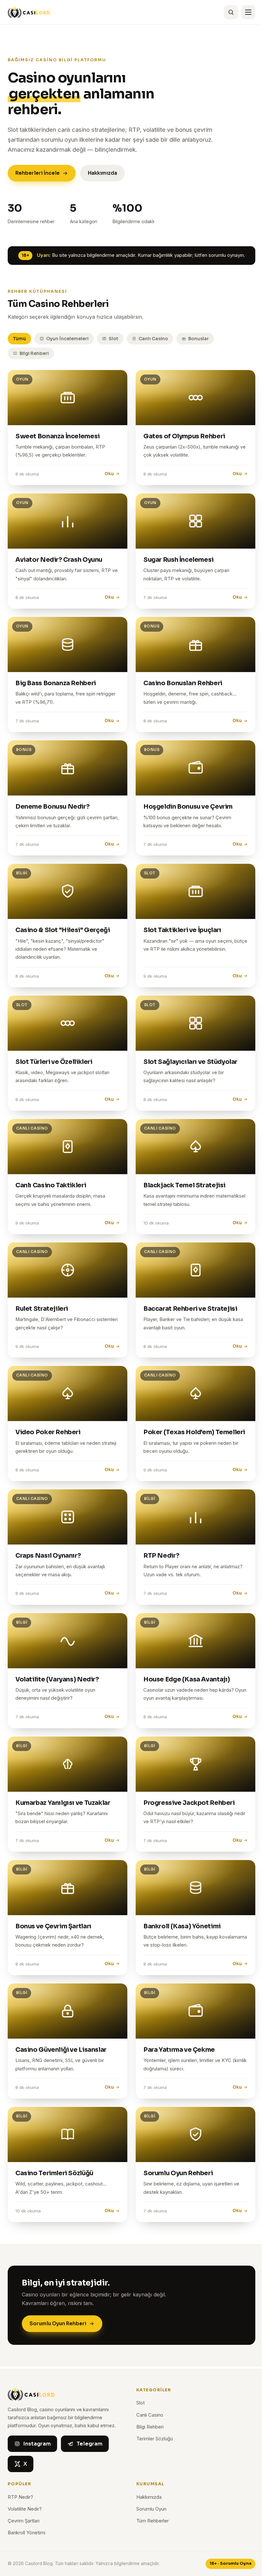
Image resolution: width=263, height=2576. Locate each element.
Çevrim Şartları (24, 2521)
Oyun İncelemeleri (67, 339)
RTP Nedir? (20, 2497)
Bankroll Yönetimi (26, 2533)
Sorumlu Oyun (151, 2509)
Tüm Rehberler (153, 2521)
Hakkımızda (102, 173)
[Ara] (231, 12)
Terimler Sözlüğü (155, 2439)
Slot (114, 339)
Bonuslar (199, 339)
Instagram (37, 2444)
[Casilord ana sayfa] (29, 12)
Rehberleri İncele (38, 173)
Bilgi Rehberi (34, 353)
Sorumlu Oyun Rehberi (58, 2323)
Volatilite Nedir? (25, 2509)
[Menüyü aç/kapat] (248, 12)
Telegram (89, 2444)
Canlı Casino (153, 339)
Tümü (19, 339)
